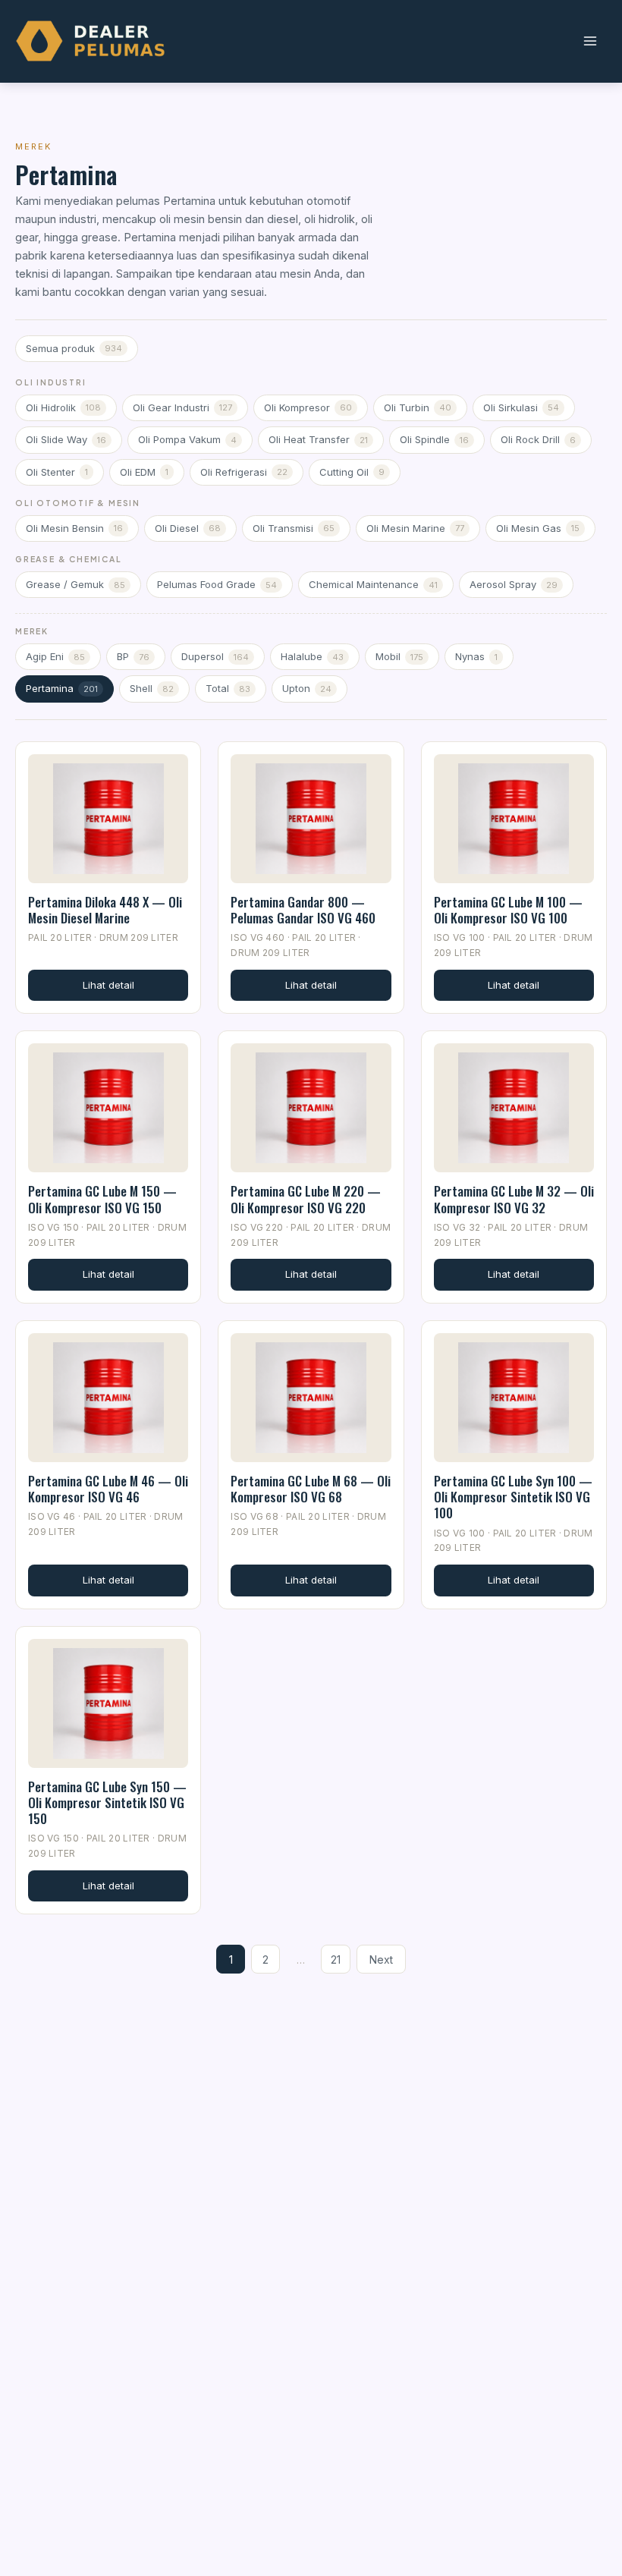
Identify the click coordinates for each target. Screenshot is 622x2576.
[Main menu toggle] (590, 41)
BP (133, 656)
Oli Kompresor (308, 407)
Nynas (476, 656)
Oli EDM (144, 472)
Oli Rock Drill (538, 439)
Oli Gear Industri (182, 407)
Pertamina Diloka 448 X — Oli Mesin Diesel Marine (105, 910)
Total (228, 688)
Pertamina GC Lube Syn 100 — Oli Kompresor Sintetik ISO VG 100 (513, 1497)
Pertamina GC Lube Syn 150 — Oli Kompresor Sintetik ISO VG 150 (107, 1803)
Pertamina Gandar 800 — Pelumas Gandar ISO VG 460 (303, 910)
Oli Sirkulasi (521, 407)
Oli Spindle (434, 439)
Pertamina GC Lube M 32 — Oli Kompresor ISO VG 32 (514, 1199)
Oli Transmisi (294, 528)
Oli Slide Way (66, 439)
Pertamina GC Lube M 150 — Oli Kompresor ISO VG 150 (102, 1199)
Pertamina (62, 688)
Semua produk (74, 348)
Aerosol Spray (514, 584)
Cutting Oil (352, 472)
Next (381, 1960)
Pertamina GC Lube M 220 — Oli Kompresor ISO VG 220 (306, 1199)
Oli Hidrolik (63, 407)
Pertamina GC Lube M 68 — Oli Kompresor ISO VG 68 (311, 1489)
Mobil (399, 656)
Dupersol (215, 656)
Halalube (312, 656)
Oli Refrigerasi (244, 472)
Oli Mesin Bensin (74, 528)
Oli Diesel (188, 528)
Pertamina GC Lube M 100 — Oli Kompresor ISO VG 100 (508, 910)
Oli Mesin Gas (538, 528)
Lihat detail (108, 985)
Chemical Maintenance (373, 584)
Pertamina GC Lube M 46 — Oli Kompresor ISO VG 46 (108, 1489)
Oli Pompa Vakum (187, 439)
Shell (152, 688)
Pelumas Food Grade (217, 584)
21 (336, 1960)
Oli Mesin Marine (415, 528)
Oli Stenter (57, 472)
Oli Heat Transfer (318, 439)
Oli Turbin (418, 407)
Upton (307, 688)
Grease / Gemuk (75, 584)
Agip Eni (55, 656)
